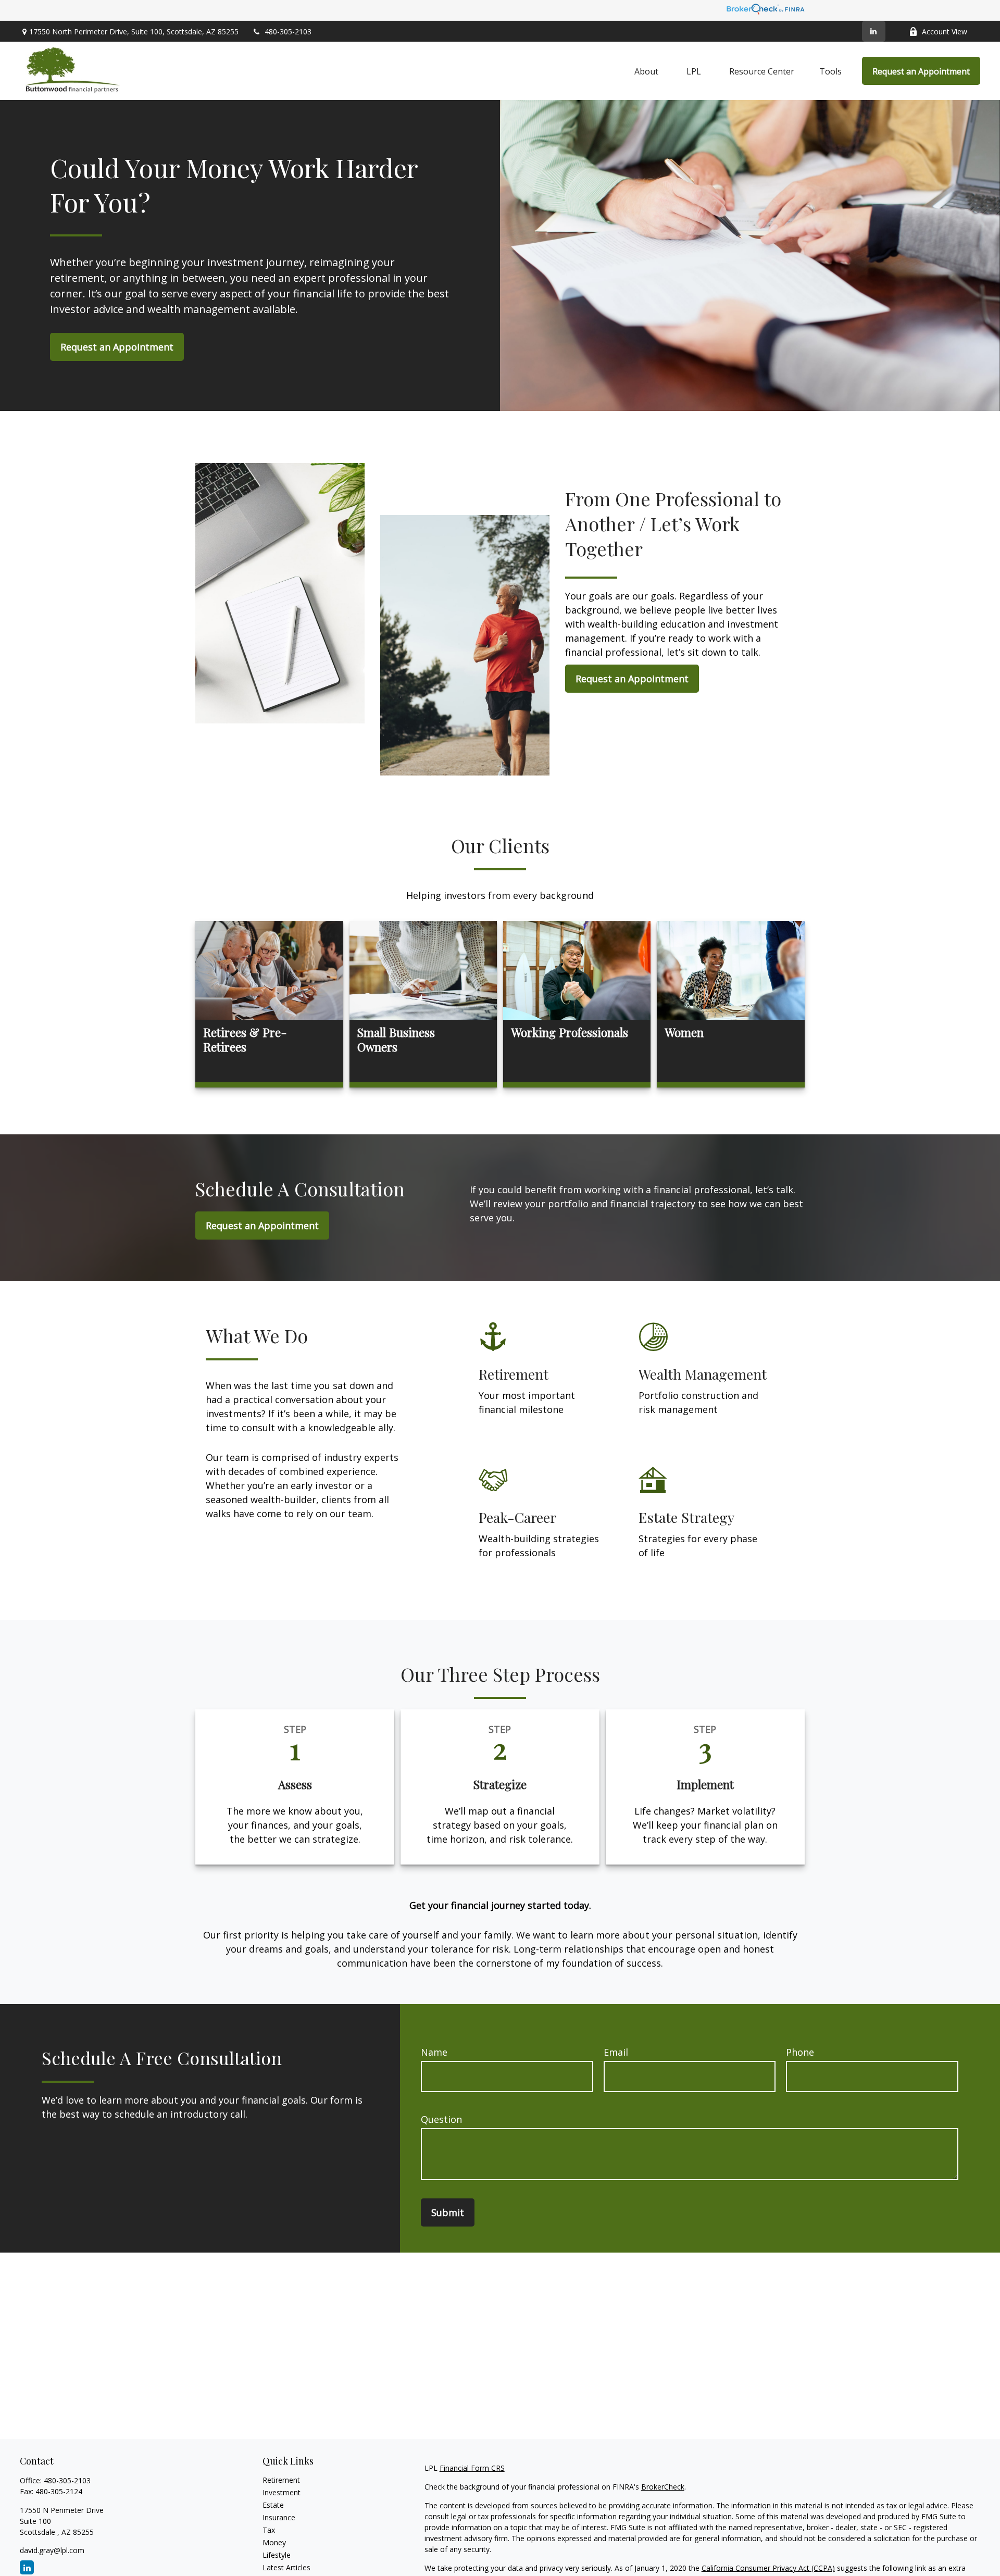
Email (616, 2052)
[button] (646, 71)
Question (441, 2119)
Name (434, 2052)
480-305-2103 (288, 32)
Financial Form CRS (472, 2468)
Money (274, 2542)
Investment (282, 2492)
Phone (800, 2052)
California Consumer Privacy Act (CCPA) (768, 2568)
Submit (448, 2212)
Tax (269, 2530)
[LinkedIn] (874, 31)
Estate (273, 2505)
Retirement (281, 2480)
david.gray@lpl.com (52, 2550)
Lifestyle (277, 2555)
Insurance (279, 2517)
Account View (945, 32)
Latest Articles (286, 2567)
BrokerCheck (663, 2487)
